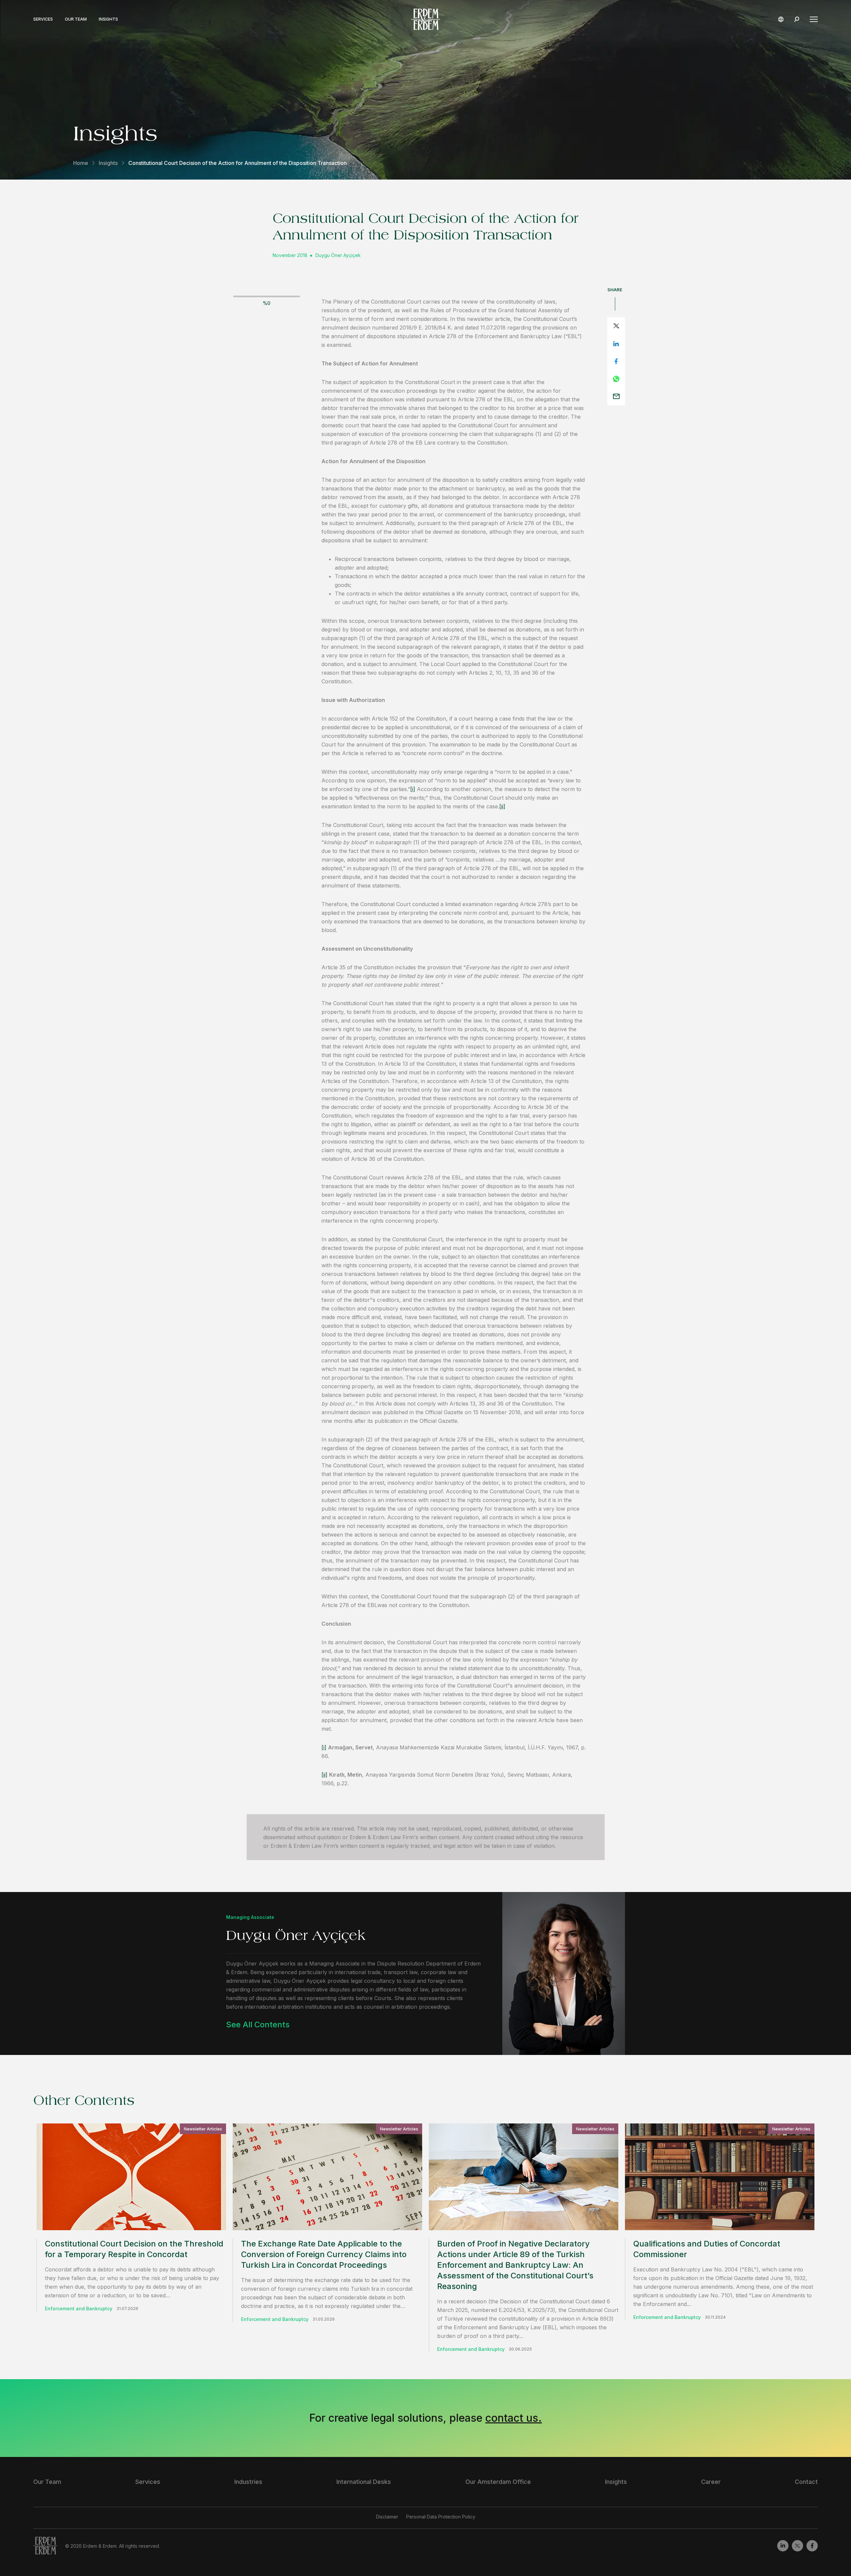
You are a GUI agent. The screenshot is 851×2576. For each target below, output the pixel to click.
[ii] (502, 806)
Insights (108, 19)
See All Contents (258, 2025)
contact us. (514, 2418)
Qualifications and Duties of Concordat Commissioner (707, 2249)
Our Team (76, 19)
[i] (413, 789)
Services (43, 19)
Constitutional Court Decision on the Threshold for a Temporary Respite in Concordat (134, 2249)
